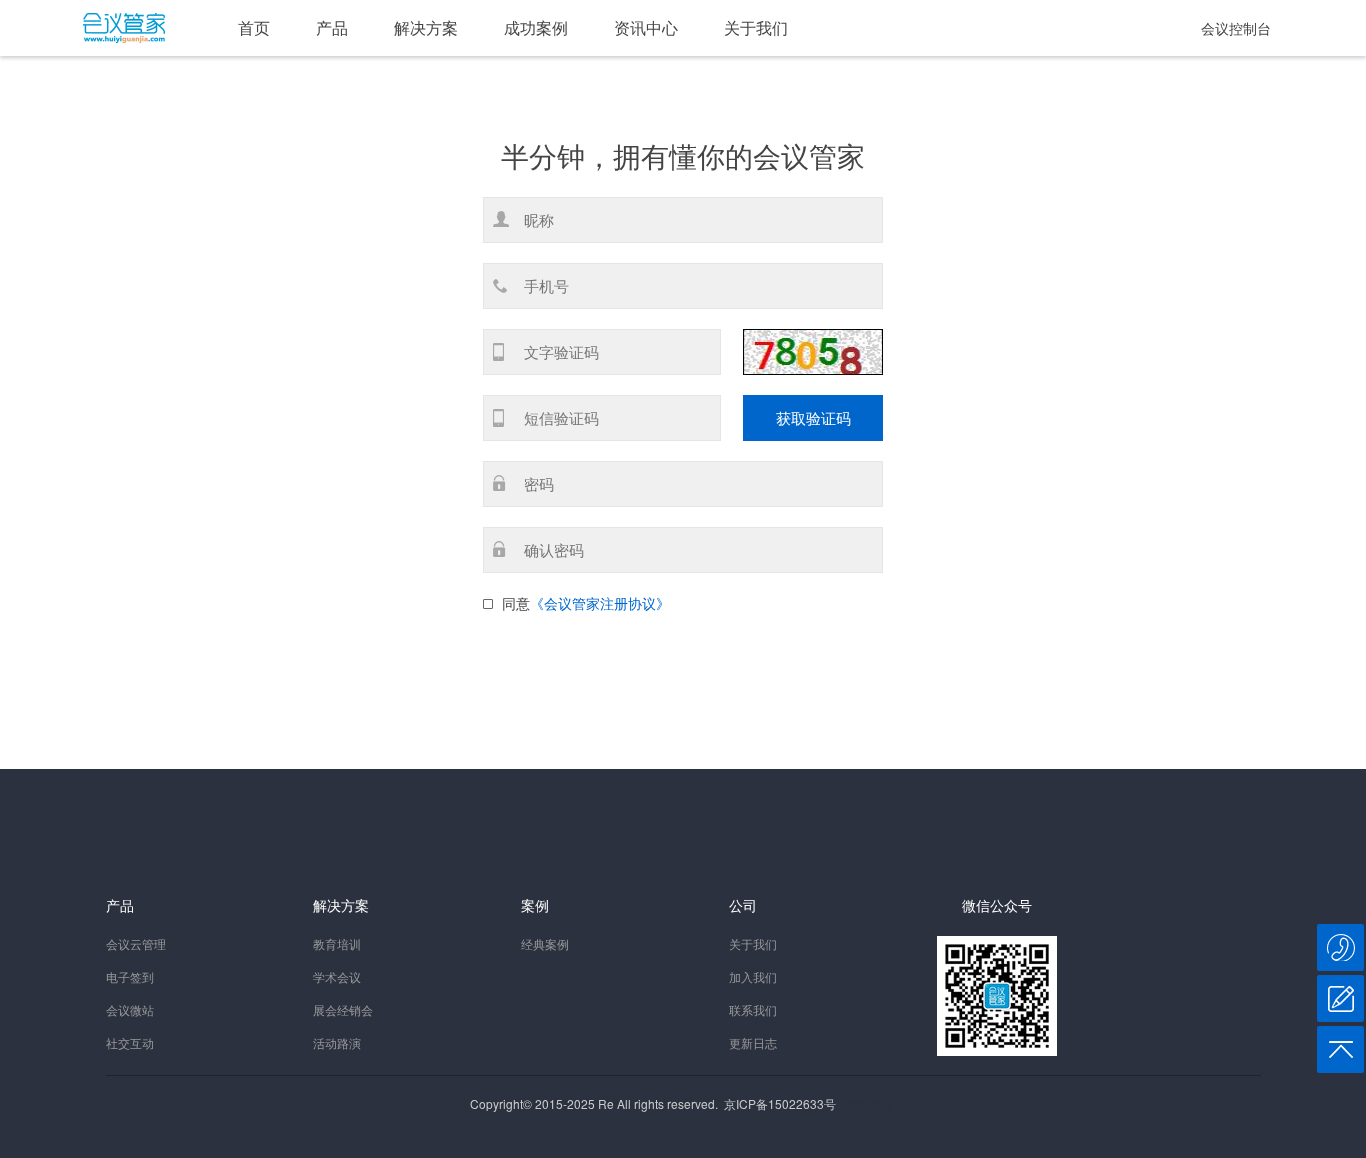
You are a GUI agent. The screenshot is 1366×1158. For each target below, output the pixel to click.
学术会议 (337, 976)
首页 (254, 27)
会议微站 (130, 1009)
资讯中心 (646, 27)
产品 (332, 27)
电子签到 (130, 976)
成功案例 (536, 27)
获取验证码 (813, 417)
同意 (516, 603)
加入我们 (753, 976)
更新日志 (753, 1042)
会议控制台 (1236, 28)
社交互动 (130, 1042)
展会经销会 (343, 1009)
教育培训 (337, 943)
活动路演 (337, 1042)
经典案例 (545, 943)
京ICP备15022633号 (780, 1103)
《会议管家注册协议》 (600, 603)
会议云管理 (136, 943)
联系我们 (753, 1009)
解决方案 (426, 27)
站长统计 (869, 1103)
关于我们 (756, 27)
